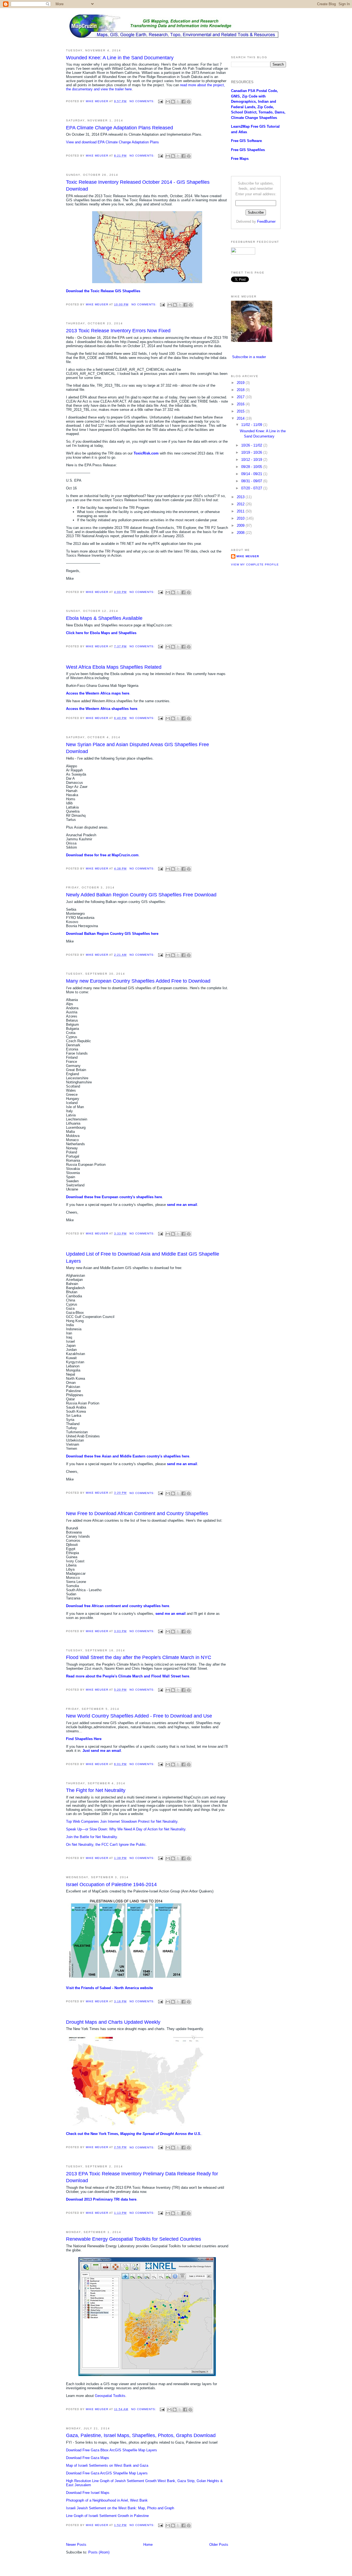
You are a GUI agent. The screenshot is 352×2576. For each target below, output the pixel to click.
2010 (241, 518)
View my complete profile (255, 564)
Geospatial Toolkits (110, 2396)
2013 (241, 497)
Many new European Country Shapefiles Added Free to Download (138, 981)
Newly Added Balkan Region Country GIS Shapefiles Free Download (141, 895)
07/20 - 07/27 (252, 488)
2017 (241, 397)
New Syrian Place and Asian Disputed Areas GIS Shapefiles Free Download (137, 748)
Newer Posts (76, 2545)
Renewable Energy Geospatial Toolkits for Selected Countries (134, 2239)
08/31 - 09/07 (252, 481)
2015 (241, 411)
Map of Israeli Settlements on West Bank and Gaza (107, 2465)
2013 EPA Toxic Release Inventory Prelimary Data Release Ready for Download (142, 2177)
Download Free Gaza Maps (88, 2458)
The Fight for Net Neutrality (96, 1790)
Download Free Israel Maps (88, 2493)
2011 (241, 511)
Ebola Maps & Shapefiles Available (104, 618)
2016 (241, 404)
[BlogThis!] (173, 102)
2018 (241, 390)
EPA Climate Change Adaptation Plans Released (119, 128)
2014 (241, 418)
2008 (241, 533)
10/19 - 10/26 (252, 452)
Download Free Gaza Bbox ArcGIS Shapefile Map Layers (112, 2450)
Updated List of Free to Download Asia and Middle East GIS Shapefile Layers (143, 1257)
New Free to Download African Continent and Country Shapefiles (137, 1513)
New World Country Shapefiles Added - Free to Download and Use (139, 1716)
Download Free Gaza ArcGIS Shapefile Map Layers (107, 2473)
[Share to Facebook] (183, 102)
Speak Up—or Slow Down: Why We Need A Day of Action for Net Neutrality (126, 1829)
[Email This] (168, 102)
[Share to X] (178, 102)
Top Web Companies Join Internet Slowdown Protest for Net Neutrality (122, 1821)
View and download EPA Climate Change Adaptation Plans (112, 142)
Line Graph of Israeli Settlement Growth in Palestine (107, 2516)
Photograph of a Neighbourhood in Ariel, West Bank (107, 2500)
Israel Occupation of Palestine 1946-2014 (111, 1884)
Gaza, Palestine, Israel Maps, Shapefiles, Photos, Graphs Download (141, 2435)
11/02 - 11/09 (252, 425)
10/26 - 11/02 (252, 445)
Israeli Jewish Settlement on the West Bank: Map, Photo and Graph (120, 2508)
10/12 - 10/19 (252, 460)
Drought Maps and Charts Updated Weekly (113, 2022)
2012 (241, 504)
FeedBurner (266, 221)
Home (148, 2545)
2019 (241, 383)
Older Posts (219, 2545)
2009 (241, 525)
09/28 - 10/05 (252, 467)
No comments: (143, 101)
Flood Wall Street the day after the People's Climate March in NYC (139, 1657)
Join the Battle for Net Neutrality (91, 1837)
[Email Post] (160, 101)
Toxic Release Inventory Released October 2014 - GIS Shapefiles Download (138, 186)
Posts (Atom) (99, 2552)
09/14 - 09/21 (252, 474)
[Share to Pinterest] (189, 102)
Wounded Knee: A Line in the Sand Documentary (120, 58)
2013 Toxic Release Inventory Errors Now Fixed (118, 331)
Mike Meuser (248, 556)
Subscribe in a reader (249, 357)
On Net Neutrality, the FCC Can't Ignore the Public (106, 1845)
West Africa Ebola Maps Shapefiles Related (114, 667)
